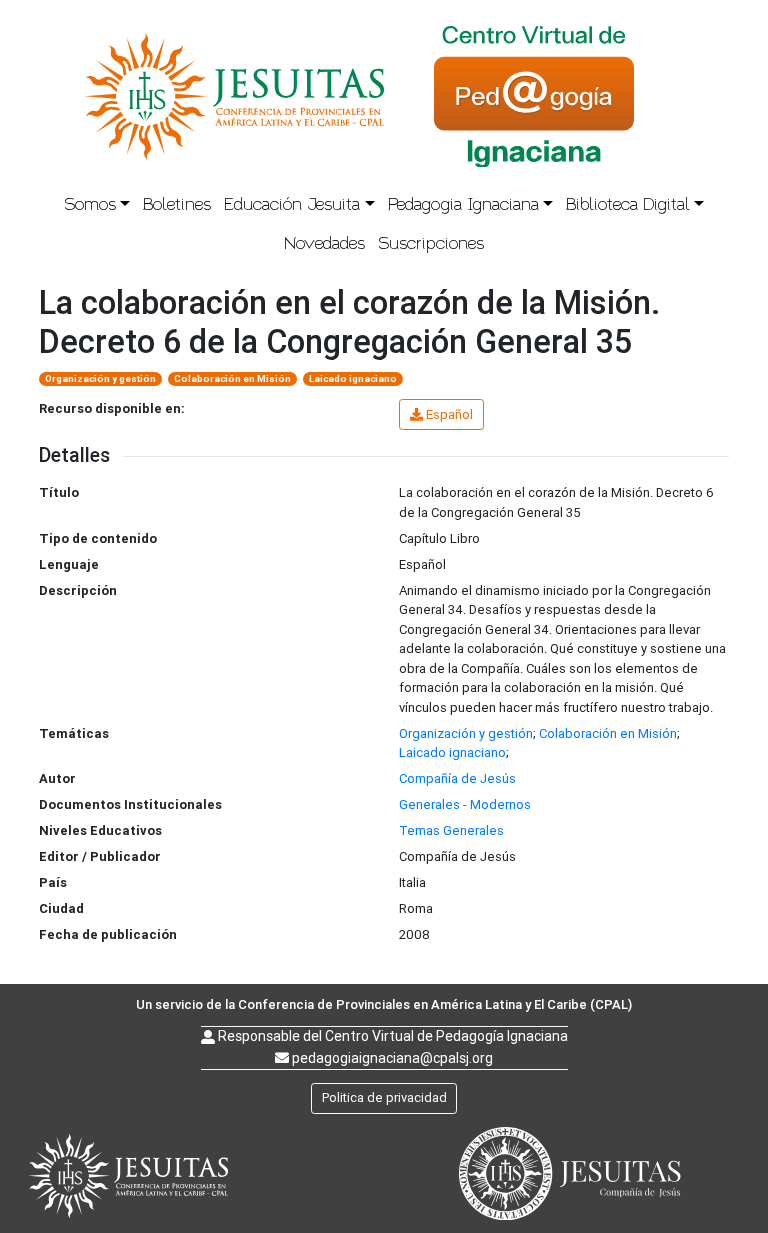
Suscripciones (431, 244)
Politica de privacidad (384, 1097)
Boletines (177, 205)
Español (449, 414)
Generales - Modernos (465, 804)
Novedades (324, 244)
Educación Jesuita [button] (292, 205)
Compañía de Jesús (457, 778)
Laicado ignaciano (353, 378)
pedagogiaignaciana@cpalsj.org (392, 1058)
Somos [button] (90, 205)
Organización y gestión (100, 378)
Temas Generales (451, 830)
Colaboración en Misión (232, 378)
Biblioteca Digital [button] (628, 205)
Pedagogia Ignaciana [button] (463, 205)
